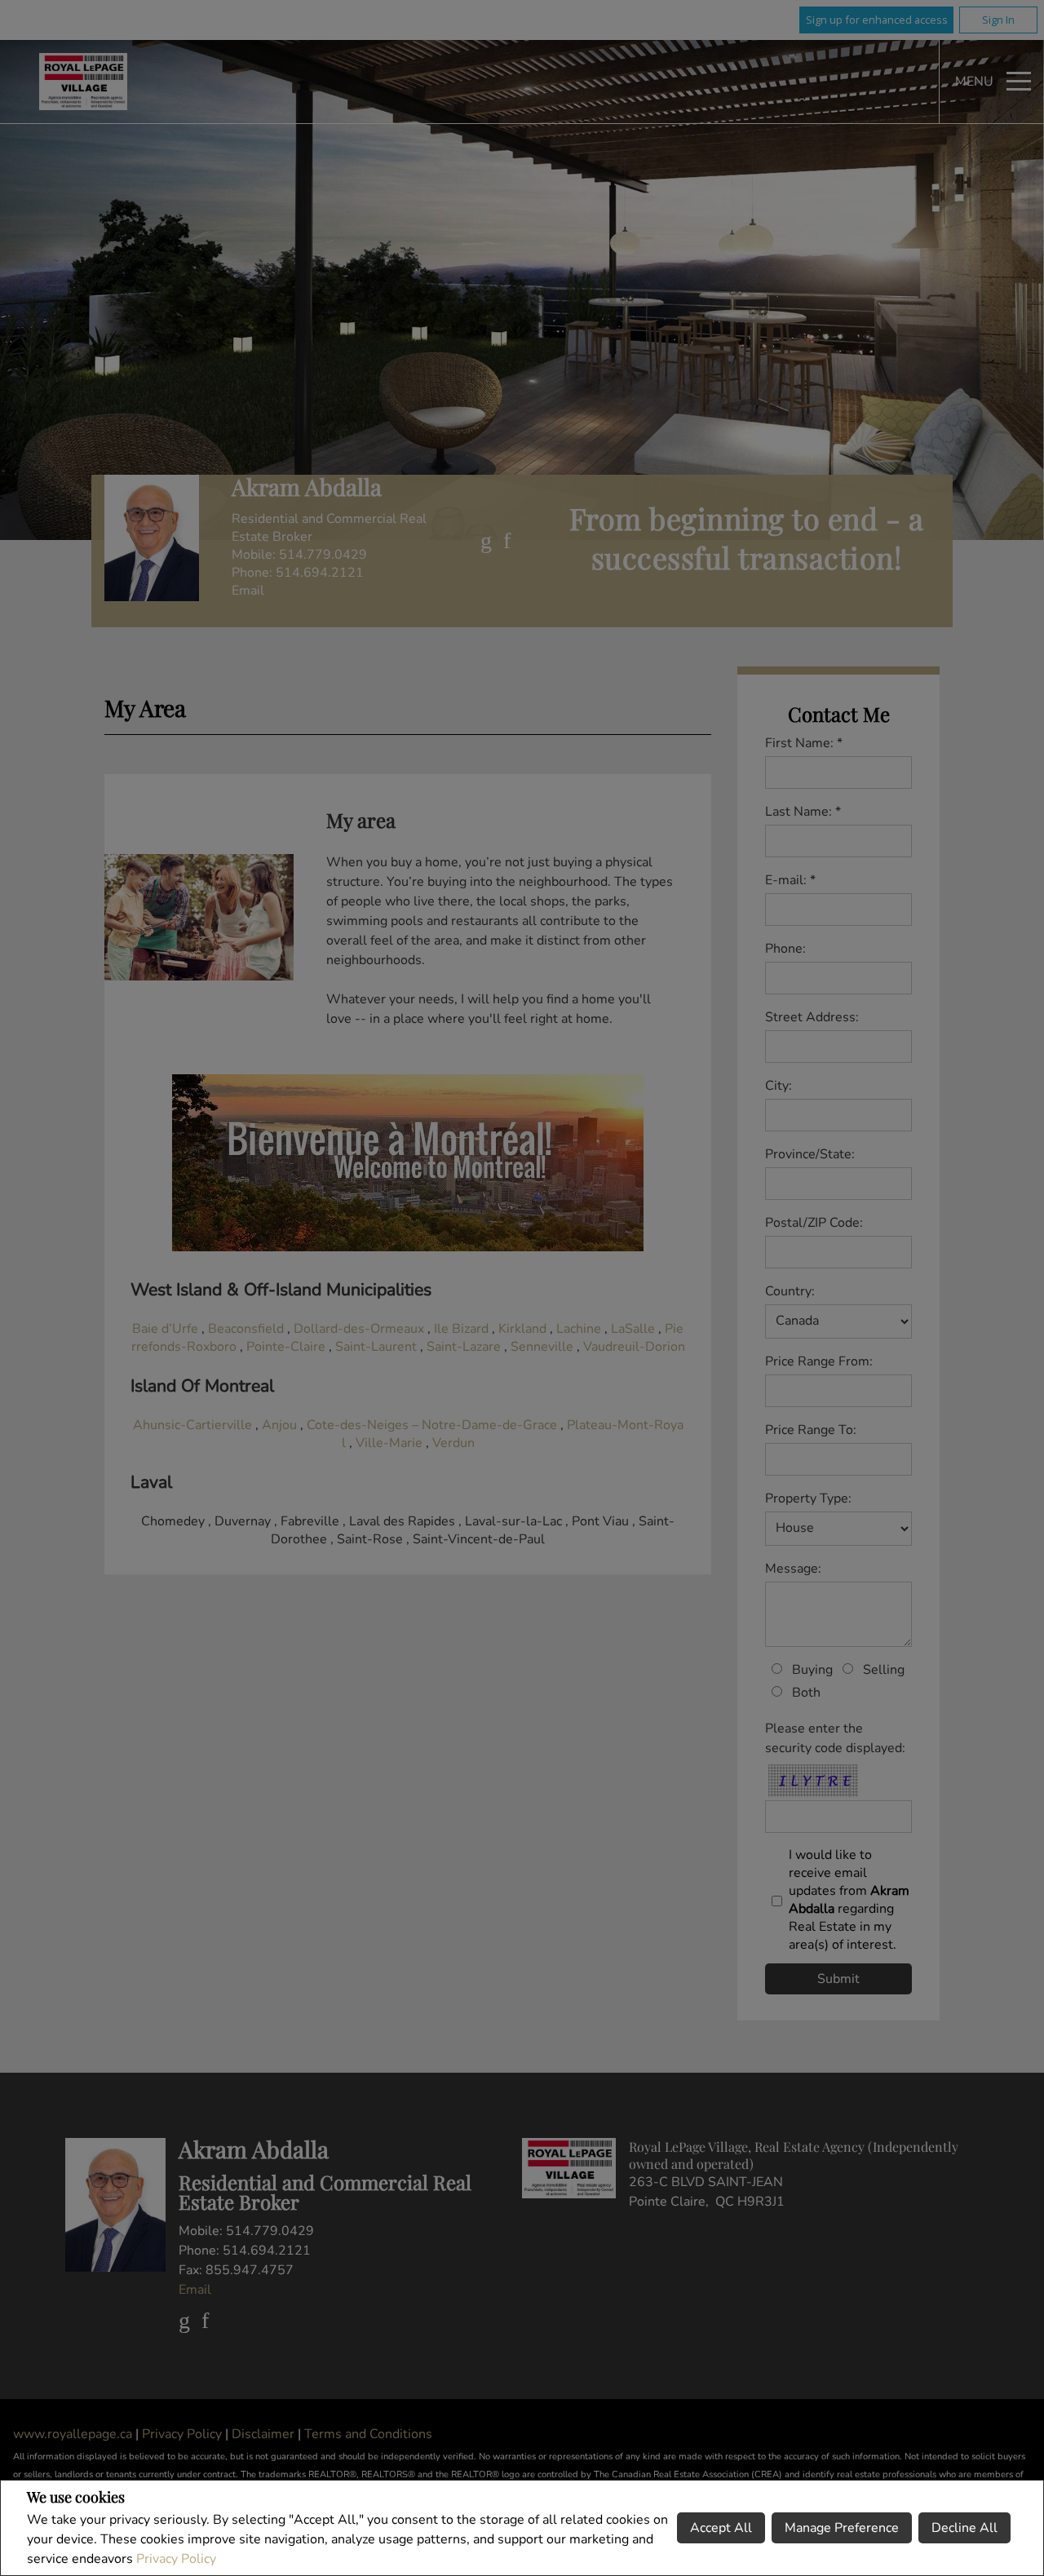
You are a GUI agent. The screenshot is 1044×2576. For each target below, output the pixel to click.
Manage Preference (842, 2528)
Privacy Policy (176, 2559)
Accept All (721, 2528)
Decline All (964, 2528)
